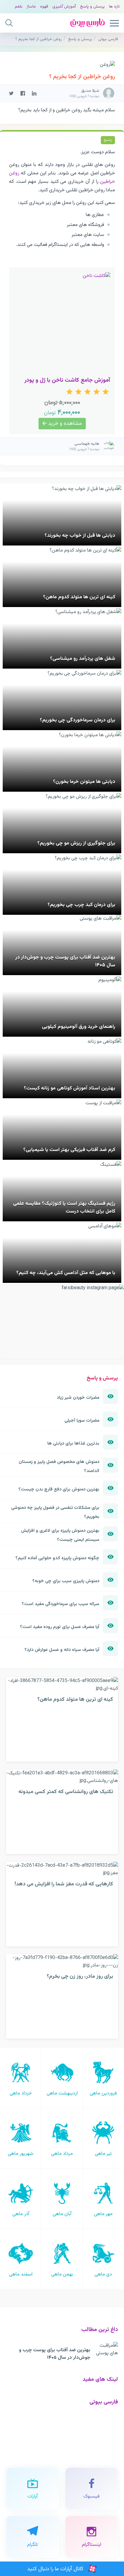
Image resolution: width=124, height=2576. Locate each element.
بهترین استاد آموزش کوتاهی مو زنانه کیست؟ (70, 1088)
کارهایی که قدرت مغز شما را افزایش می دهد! (64, 1884)
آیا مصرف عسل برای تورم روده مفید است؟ (60, 1627)
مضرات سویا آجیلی (82, 1420)
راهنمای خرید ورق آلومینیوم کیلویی (79, 1027)
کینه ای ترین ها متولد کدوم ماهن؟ (79, 597)
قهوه (44, 6)
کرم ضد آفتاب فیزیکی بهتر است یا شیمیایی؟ (69, 1150)
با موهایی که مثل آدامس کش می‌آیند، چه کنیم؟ (66, 1273)
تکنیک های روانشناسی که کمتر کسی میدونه (66, 1792)
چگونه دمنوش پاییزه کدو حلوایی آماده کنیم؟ (57, 1558)
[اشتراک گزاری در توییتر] (11, 93)
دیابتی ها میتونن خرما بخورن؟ (84, 782)
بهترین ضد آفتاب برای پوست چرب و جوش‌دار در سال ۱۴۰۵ (55, 2354)
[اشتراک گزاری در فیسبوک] (23, 93)
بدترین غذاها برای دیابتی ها (73, 1443)
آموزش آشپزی (64, 6)
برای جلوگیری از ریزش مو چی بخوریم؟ (76, 843)
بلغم (19, 6)
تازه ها (114, 6)
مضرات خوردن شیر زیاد (78, 1398)
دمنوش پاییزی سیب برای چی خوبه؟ (66, 1581)
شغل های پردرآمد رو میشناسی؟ (83, 659)
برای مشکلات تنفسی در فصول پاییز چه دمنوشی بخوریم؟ (55, 1512)
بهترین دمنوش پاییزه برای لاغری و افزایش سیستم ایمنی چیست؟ (60, 1535)
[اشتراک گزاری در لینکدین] (34, 93)
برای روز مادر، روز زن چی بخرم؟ (80, 1976)
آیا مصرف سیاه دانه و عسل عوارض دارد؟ (62, 1650)
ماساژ (31, 6)
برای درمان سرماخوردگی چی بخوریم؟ (77, 720)
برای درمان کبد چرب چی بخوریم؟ (81, 905)
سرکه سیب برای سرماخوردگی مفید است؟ (60, 1604)
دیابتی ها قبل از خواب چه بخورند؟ (80, 536)
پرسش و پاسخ (92, 6)
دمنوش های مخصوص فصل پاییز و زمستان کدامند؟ (59, 1466)
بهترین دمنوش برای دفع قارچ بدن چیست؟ (59, 1489)
